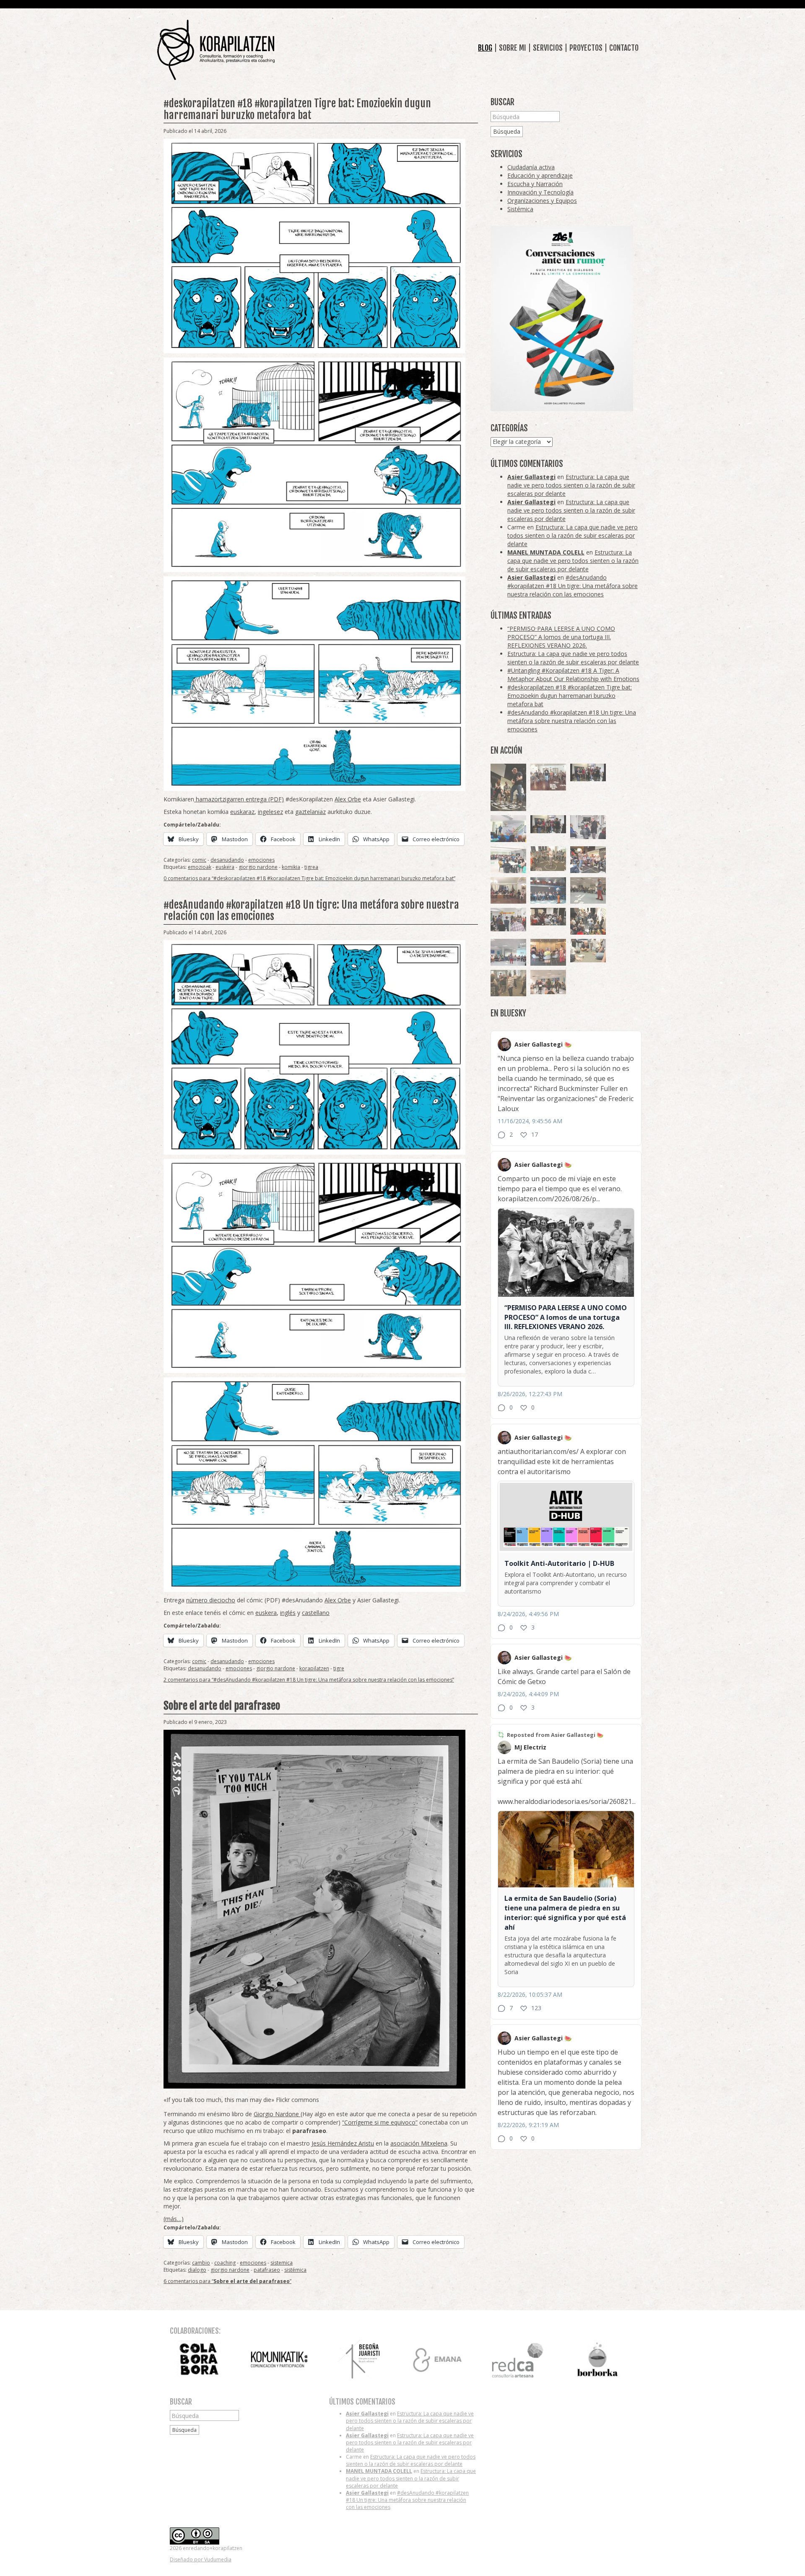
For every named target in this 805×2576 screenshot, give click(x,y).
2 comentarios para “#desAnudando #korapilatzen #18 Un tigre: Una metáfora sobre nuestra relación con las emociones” (309, 1680)
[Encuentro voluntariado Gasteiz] (508, 829)
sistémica (295, 2270)
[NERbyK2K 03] (588, 860)
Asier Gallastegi (531, 477)
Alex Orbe (348, 799)
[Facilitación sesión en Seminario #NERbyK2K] (548, 917)
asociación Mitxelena (419, 2143)
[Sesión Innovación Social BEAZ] (588, 827)
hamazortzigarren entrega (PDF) (239, 799)
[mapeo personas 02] (588, 773)
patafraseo (267, 2270)
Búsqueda (507, 131)
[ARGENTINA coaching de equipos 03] (588, 951)
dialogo (197, 2270)
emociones (261, 860)
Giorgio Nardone (277, 2114)
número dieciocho (211, 1600)
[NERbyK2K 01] (508, 787)
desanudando (227, 860)
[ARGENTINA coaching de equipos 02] (508, 983)
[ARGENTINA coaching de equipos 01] (548, 859)
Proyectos (586, 48)
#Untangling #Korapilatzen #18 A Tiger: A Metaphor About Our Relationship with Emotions (573, 675)
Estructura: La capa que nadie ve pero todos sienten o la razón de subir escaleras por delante (571, 485)
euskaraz (242, 812)
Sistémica (520, 209)
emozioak (200, 867)
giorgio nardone (258, 867)
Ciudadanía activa (531, 167)
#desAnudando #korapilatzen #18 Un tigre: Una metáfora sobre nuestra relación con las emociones (311, 911)
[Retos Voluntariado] (588, 891)
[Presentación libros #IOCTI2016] (508, 891)
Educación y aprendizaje (540, 175)
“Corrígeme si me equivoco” (380, 2122)
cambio (201, 2263)
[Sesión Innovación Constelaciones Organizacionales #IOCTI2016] (548, 777)
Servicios (548, 48)
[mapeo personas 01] (548, 824)
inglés (288, 1613)
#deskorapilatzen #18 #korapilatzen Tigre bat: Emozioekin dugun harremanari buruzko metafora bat (297, 109)
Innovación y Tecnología (540, 192)
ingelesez (270, 812)
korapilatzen (314, 1668)
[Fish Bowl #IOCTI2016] (548, 952)
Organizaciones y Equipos (542, 201)
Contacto (624, 48)
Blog (485, 48)
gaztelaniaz (310, 812)
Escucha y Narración (535, 184)
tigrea (311, 867)
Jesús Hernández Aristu (343, 2143)
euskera (225, 867)
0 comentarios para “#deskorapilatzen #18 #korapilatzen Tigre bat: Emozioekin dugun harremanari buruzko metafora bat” (309, 878)
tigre (339, 1668)
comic (199, 860)
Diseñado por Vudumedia (201, 2559)
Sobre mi (513, 48)
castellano (316, 1613)
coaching (225, 2263)
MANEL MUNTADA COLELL (546, 552)
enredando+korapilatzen (216, 50)
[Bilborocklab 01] (548, 891)
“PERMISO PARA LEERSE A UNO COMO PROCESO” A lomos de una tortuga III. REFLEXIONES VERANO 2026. (561, 637)
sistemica (282, 2263)
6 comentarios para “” (227, 2281)
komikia (291, 867)
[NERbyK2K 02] (588, 921)
